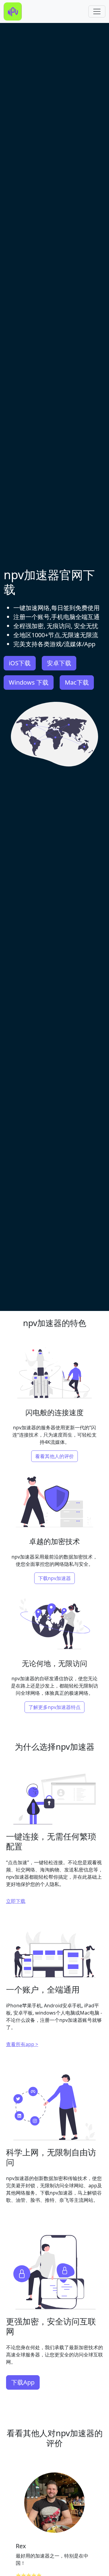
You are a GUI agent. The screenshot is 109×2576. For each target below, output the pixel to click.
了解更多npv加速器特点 (54, 1707)
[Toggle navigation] (97, 11)
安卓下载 (59, 663)
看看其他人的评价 (54, 1456)
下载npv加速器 (54, 1578)
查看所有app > (22, 2044)
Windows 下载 (29, 682)
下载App (23, 2382)
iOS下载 (20, 663)
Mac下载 (77, 682)
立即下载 (16, 1901)
